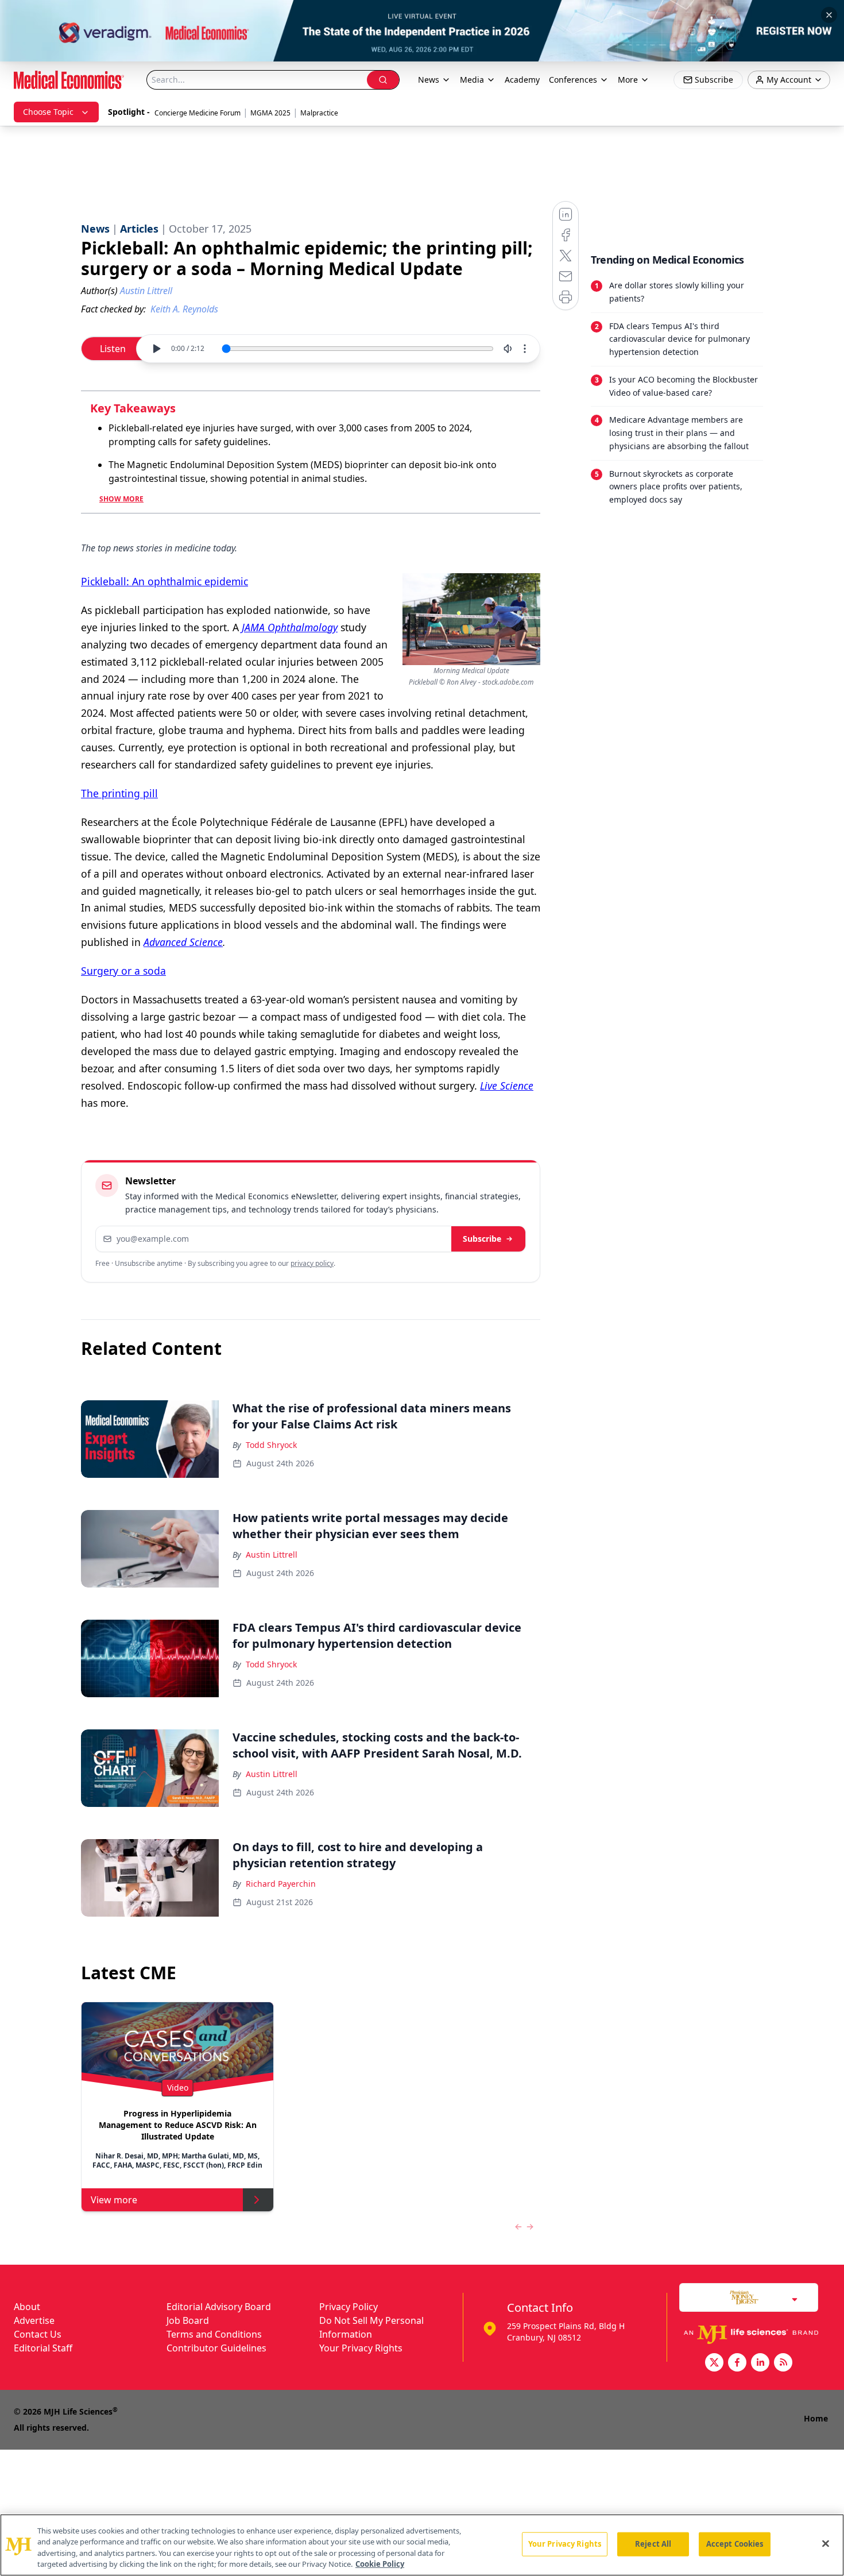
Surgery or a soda (123, 971)
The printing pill (119, 793)
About (27, 2307)
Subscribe (482, 1239)
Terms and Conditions (214, 2334)
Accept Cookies (735, 2544)
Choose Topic (48, 112)
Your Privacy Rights (361, 2348)
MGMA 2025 (270, 113)
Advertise (34, 2320)
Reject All (653, 2544)
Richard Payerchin (281, 1884)
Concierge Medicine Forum (198, 113)
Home (816, 2418)
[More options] (525, 349)
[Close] (826, 2543)
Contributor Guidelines (216, 2348)
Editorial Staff (43, 2348)
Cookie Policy (380, 2564)
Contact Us (38, 2334)
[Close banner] (829, 15)
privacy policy (312, 1263)
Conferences (573, 80)
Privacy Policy (349, 2307)
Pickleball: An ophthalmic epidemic (164, 581)
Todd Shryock (271, 1445)
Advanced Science (183, 942)
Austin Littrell (272, 1555)
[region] (422, 2545)
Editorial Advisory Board (219, 2307)
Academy (522, 80)
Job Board (188, 2320)
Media (472, 80)
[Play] (156, 349)
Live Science (507, 1086)
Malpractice (319, 113)
